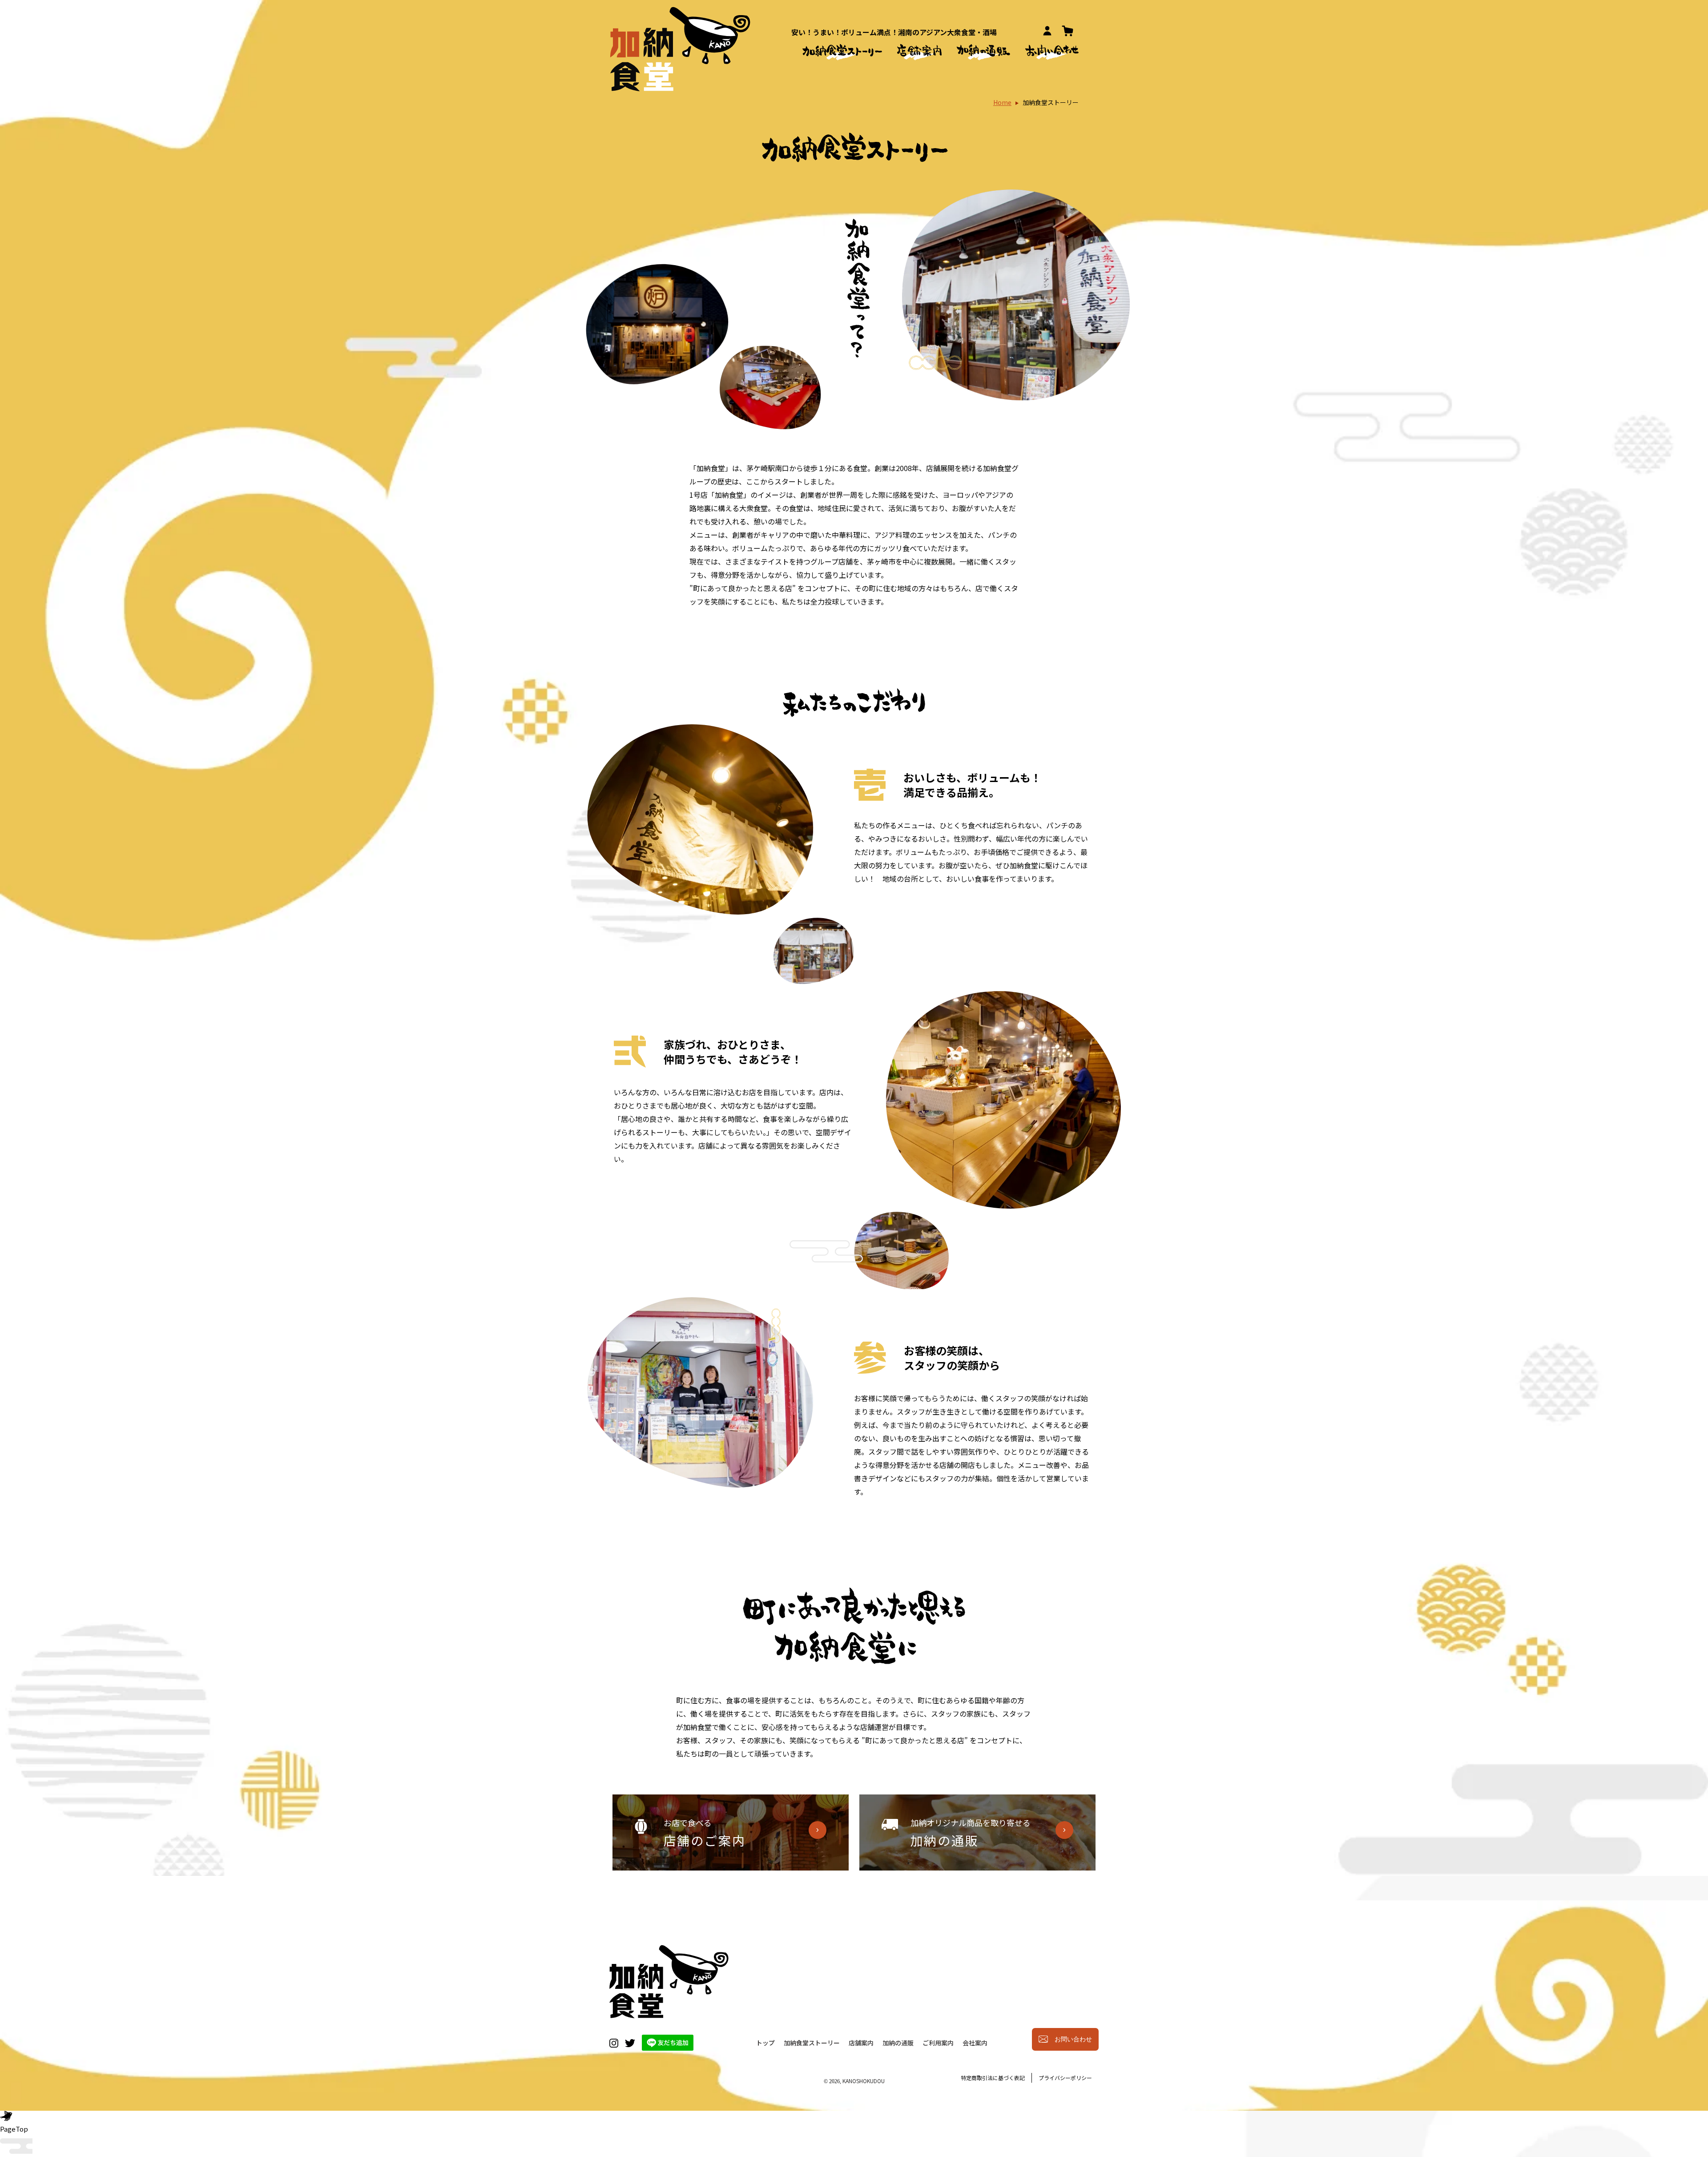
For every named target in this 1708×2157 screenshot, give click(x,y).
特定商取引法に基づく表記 (993, 2078)
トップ (765, 2043)
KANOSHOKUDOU (864, 2081)
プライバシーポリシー (1065, 2078)
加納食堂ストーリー (812, 2043)
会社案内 (975, 2043)
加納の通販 (898, 2043)
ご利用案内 (938, 2043)
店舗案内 (861, 2043)
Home (1002, 102)
